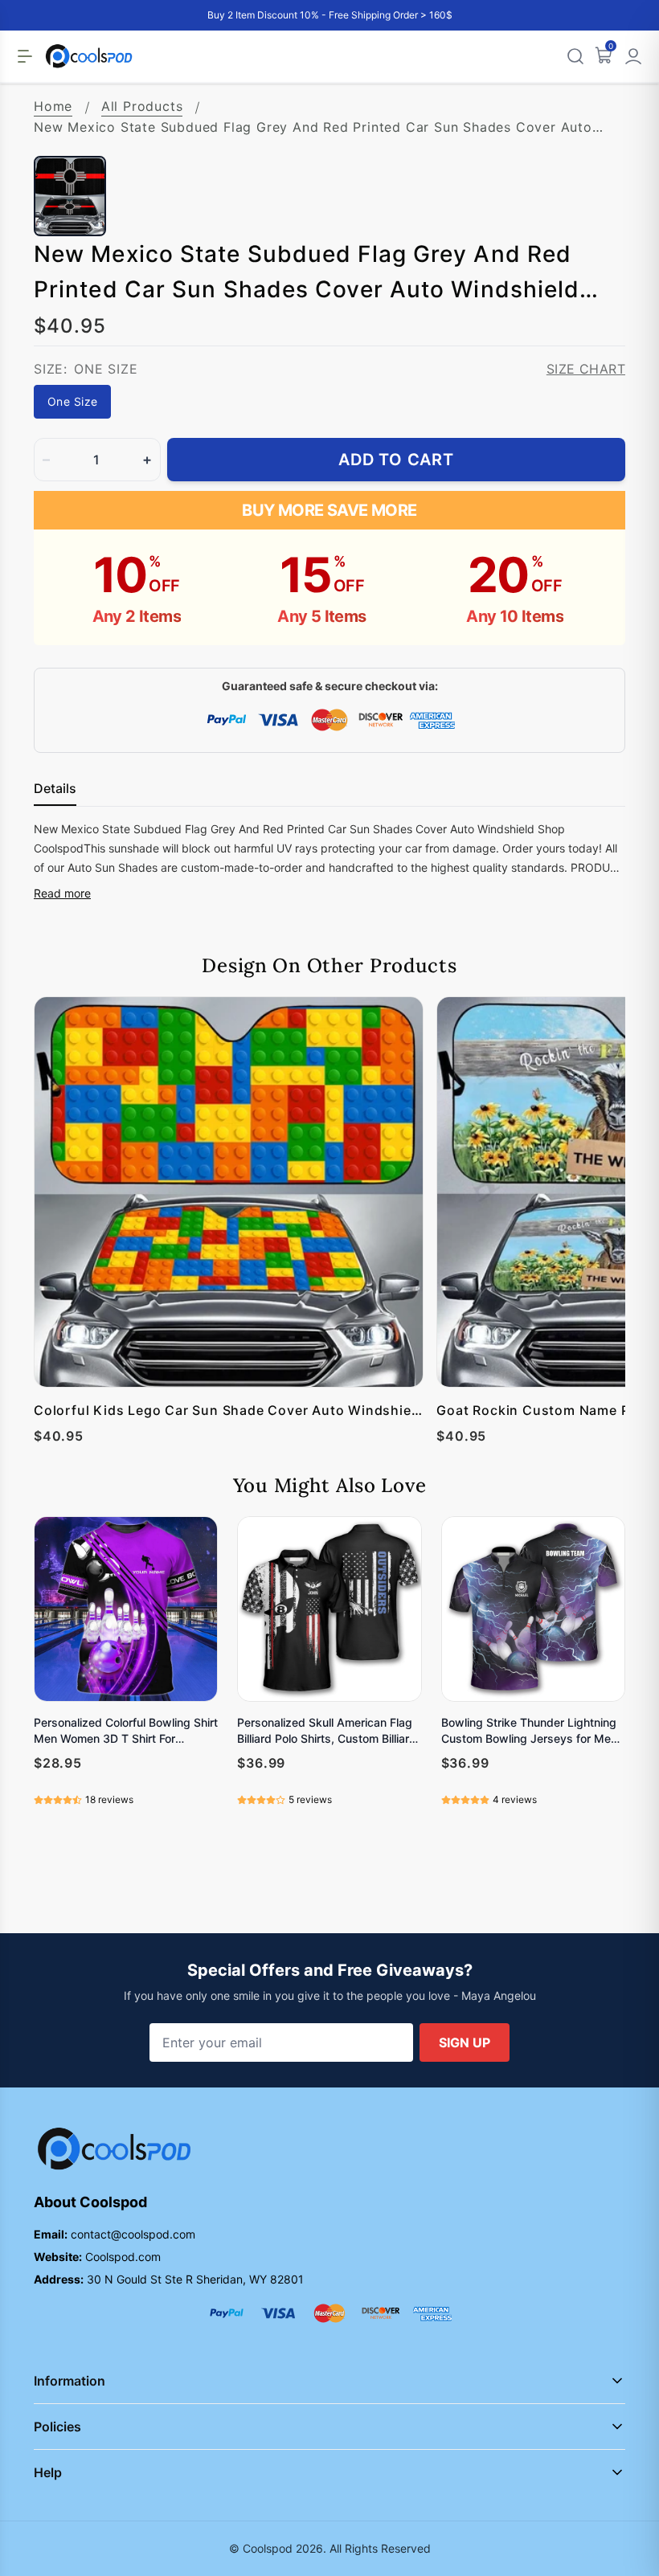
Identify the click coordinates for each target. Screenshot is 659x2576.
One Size (72, 401)
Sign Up (465, 2042)
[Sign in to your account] (633, 56)
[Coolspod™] (114, 2149)
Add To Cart (396, 460)
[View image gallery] (596, 127)
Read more (62, 893)
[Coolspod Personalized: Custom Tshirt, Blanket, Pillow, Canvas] (89, 56)
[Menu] (25, 56)
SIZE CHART (586, 369)
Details (55, 788)
